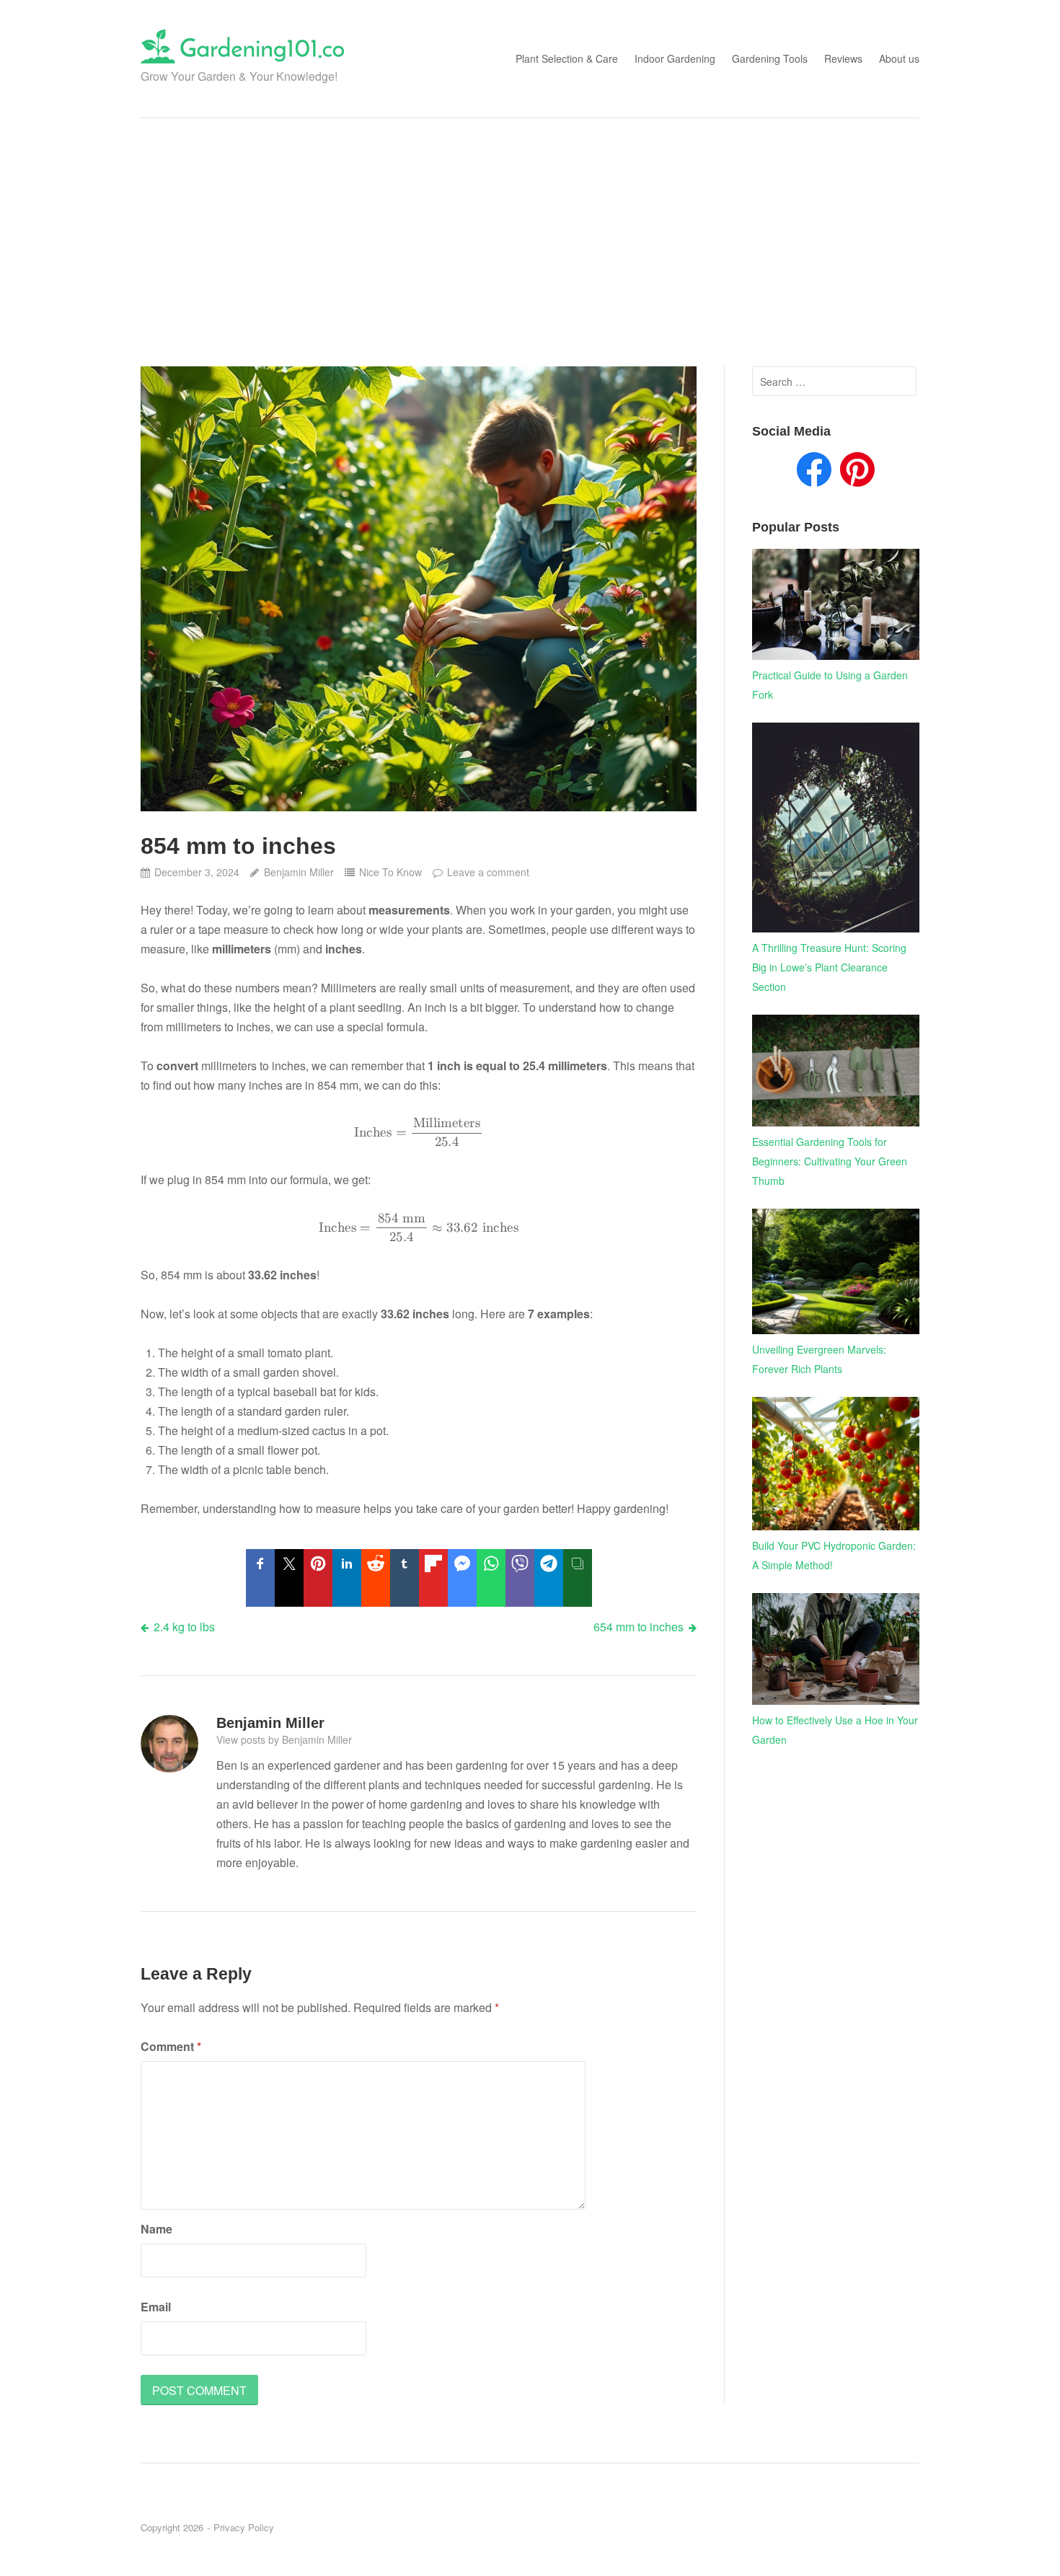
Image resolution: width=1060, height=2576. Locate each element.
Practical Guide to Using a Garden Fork (830, 685)
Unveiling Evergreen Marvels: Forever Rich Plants (819, 1359)
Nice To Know (390, 872)
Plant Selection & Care (567, 58)
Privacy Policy (244, 2527)
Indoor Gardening (675, 58)
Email (156, 2307)
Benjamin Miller (299, 872)
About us (899, 58)
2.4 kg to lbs (184, 1627)
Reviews (843, 58)
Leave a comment (488, 872)
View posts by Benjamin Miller (284, 1739)
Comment (171, 2046)
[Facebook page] (814, 472)
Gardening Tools (770, 58)
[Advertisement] (530, 242)
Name (156, 2229)
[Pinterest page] (857, 472)
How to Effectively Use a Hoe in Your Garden (835, 1730)
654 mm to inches (639, 1627)
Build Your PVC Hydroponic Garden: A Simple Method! (834, 1555)
